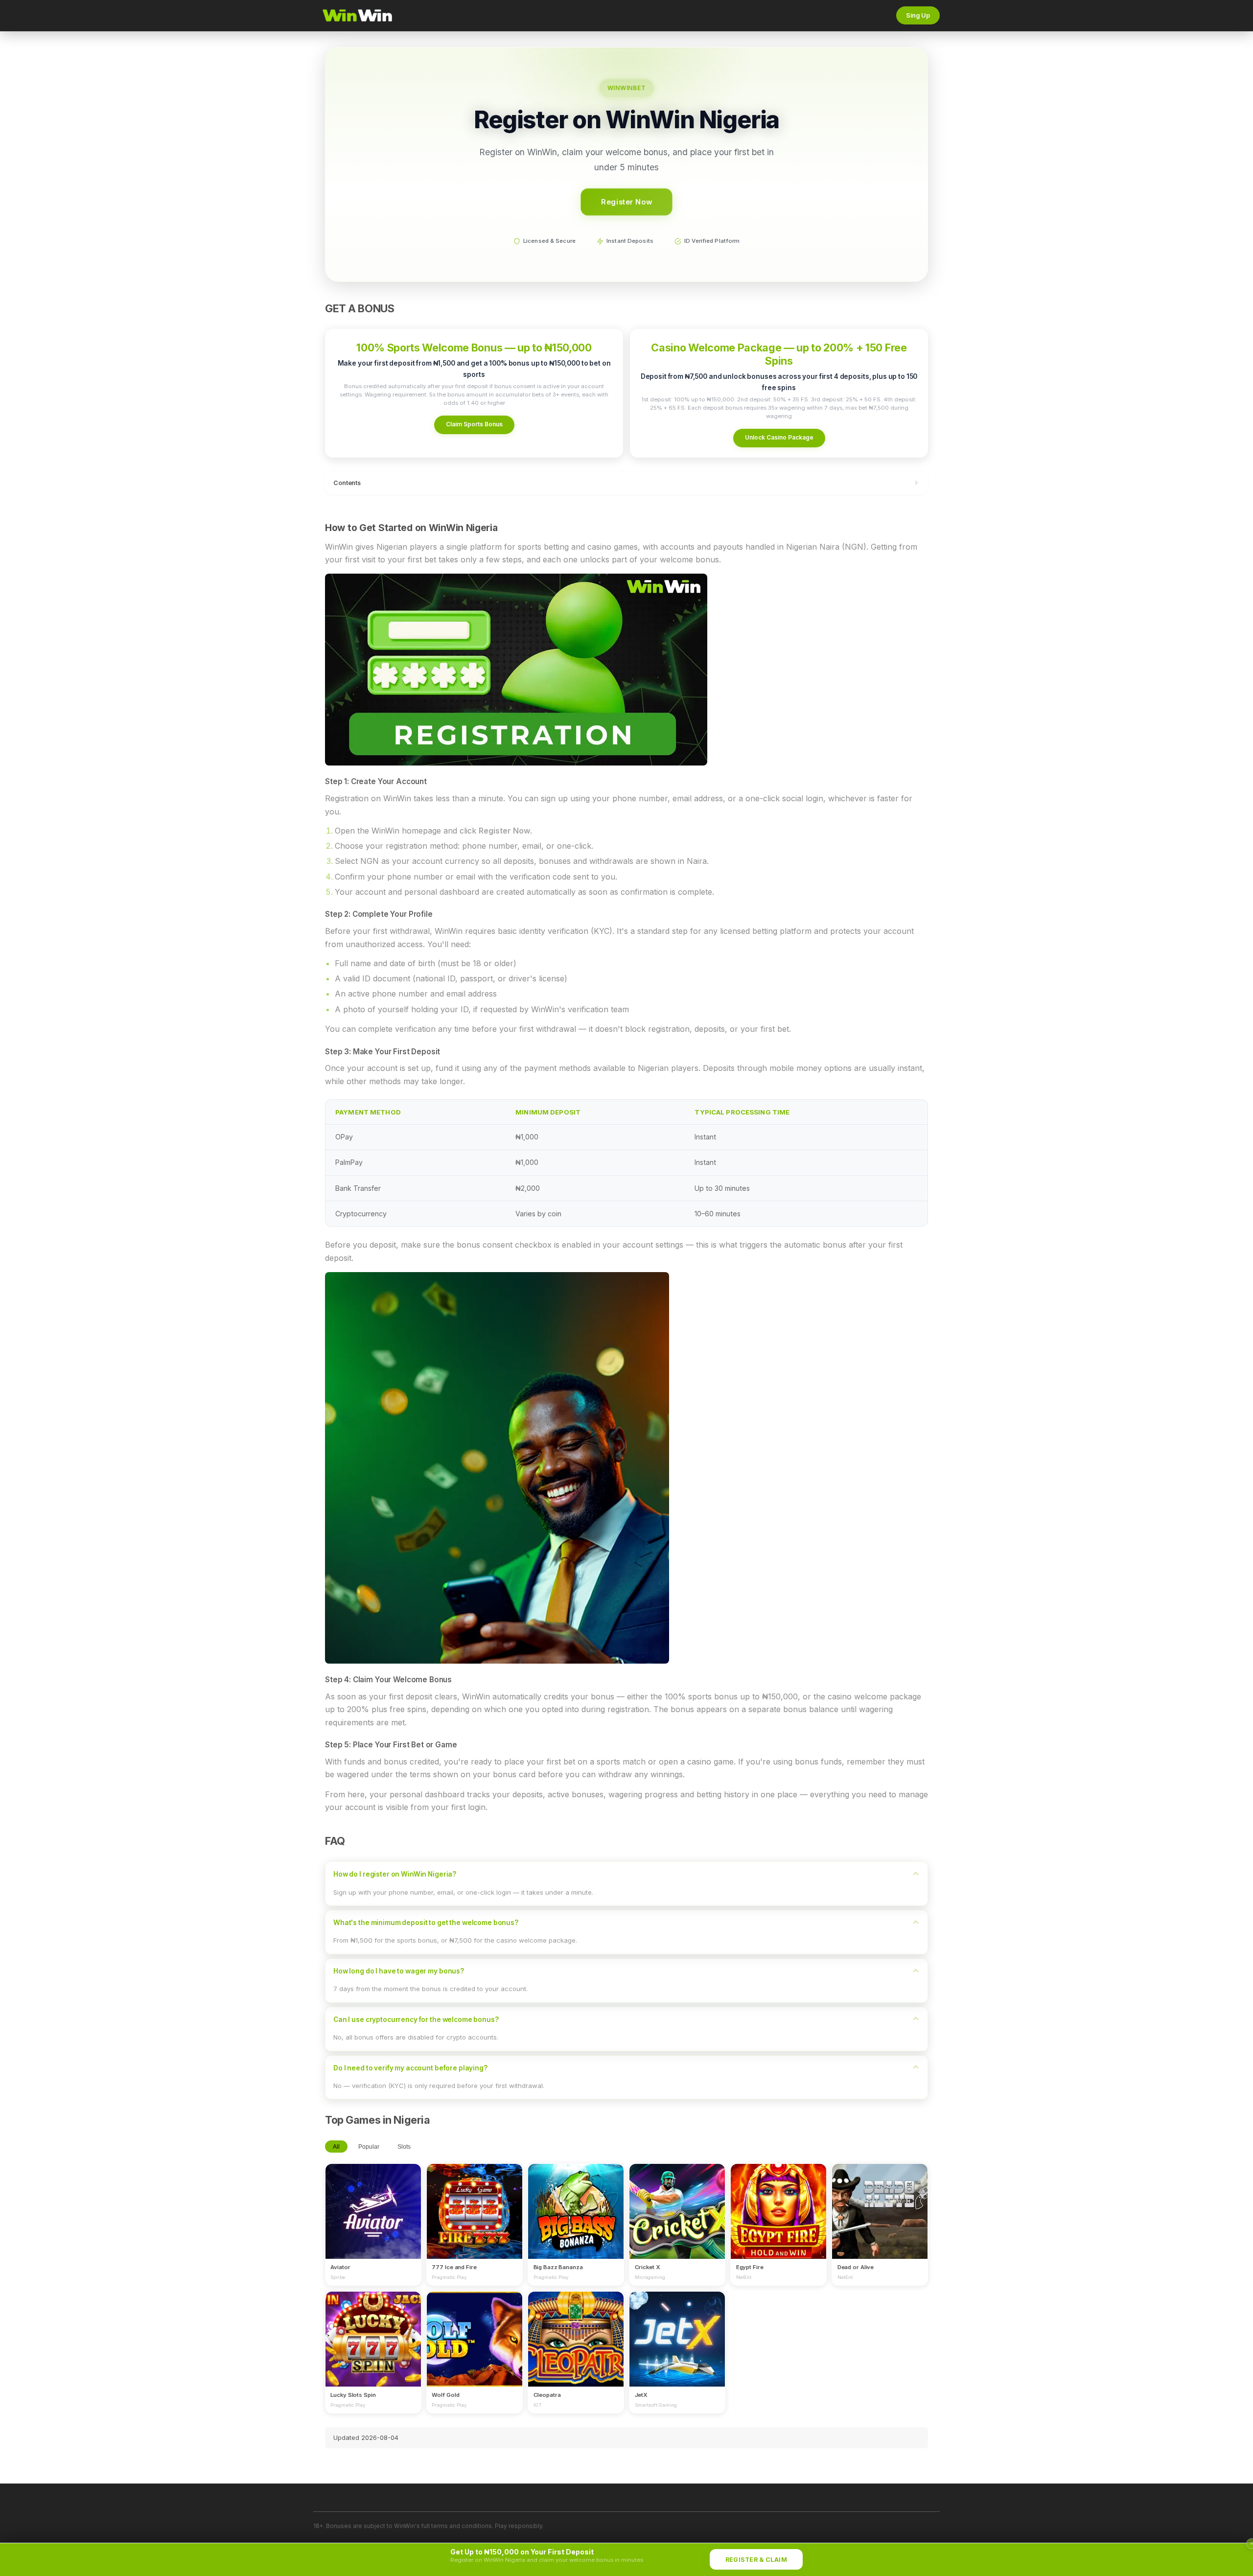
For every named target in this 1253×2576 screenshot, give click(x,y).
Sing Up (918, 15)
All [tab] (336, 2147)
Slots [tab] (404, 2147)
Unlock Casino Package (779, 437)
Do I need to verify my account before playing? (410, 2068)
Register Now (626, 202)
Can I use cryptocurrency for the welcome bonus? (416, 2019)
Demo (373, 2221)
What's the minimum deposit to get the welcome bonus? (426, 1923)
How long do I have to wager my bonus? (399, 1971)
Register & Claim (756, 2560)
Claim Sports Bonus (474, 424)
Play (373, 2202)
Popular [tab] (369, 2147)
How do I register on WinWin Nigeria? (395, 1874)
